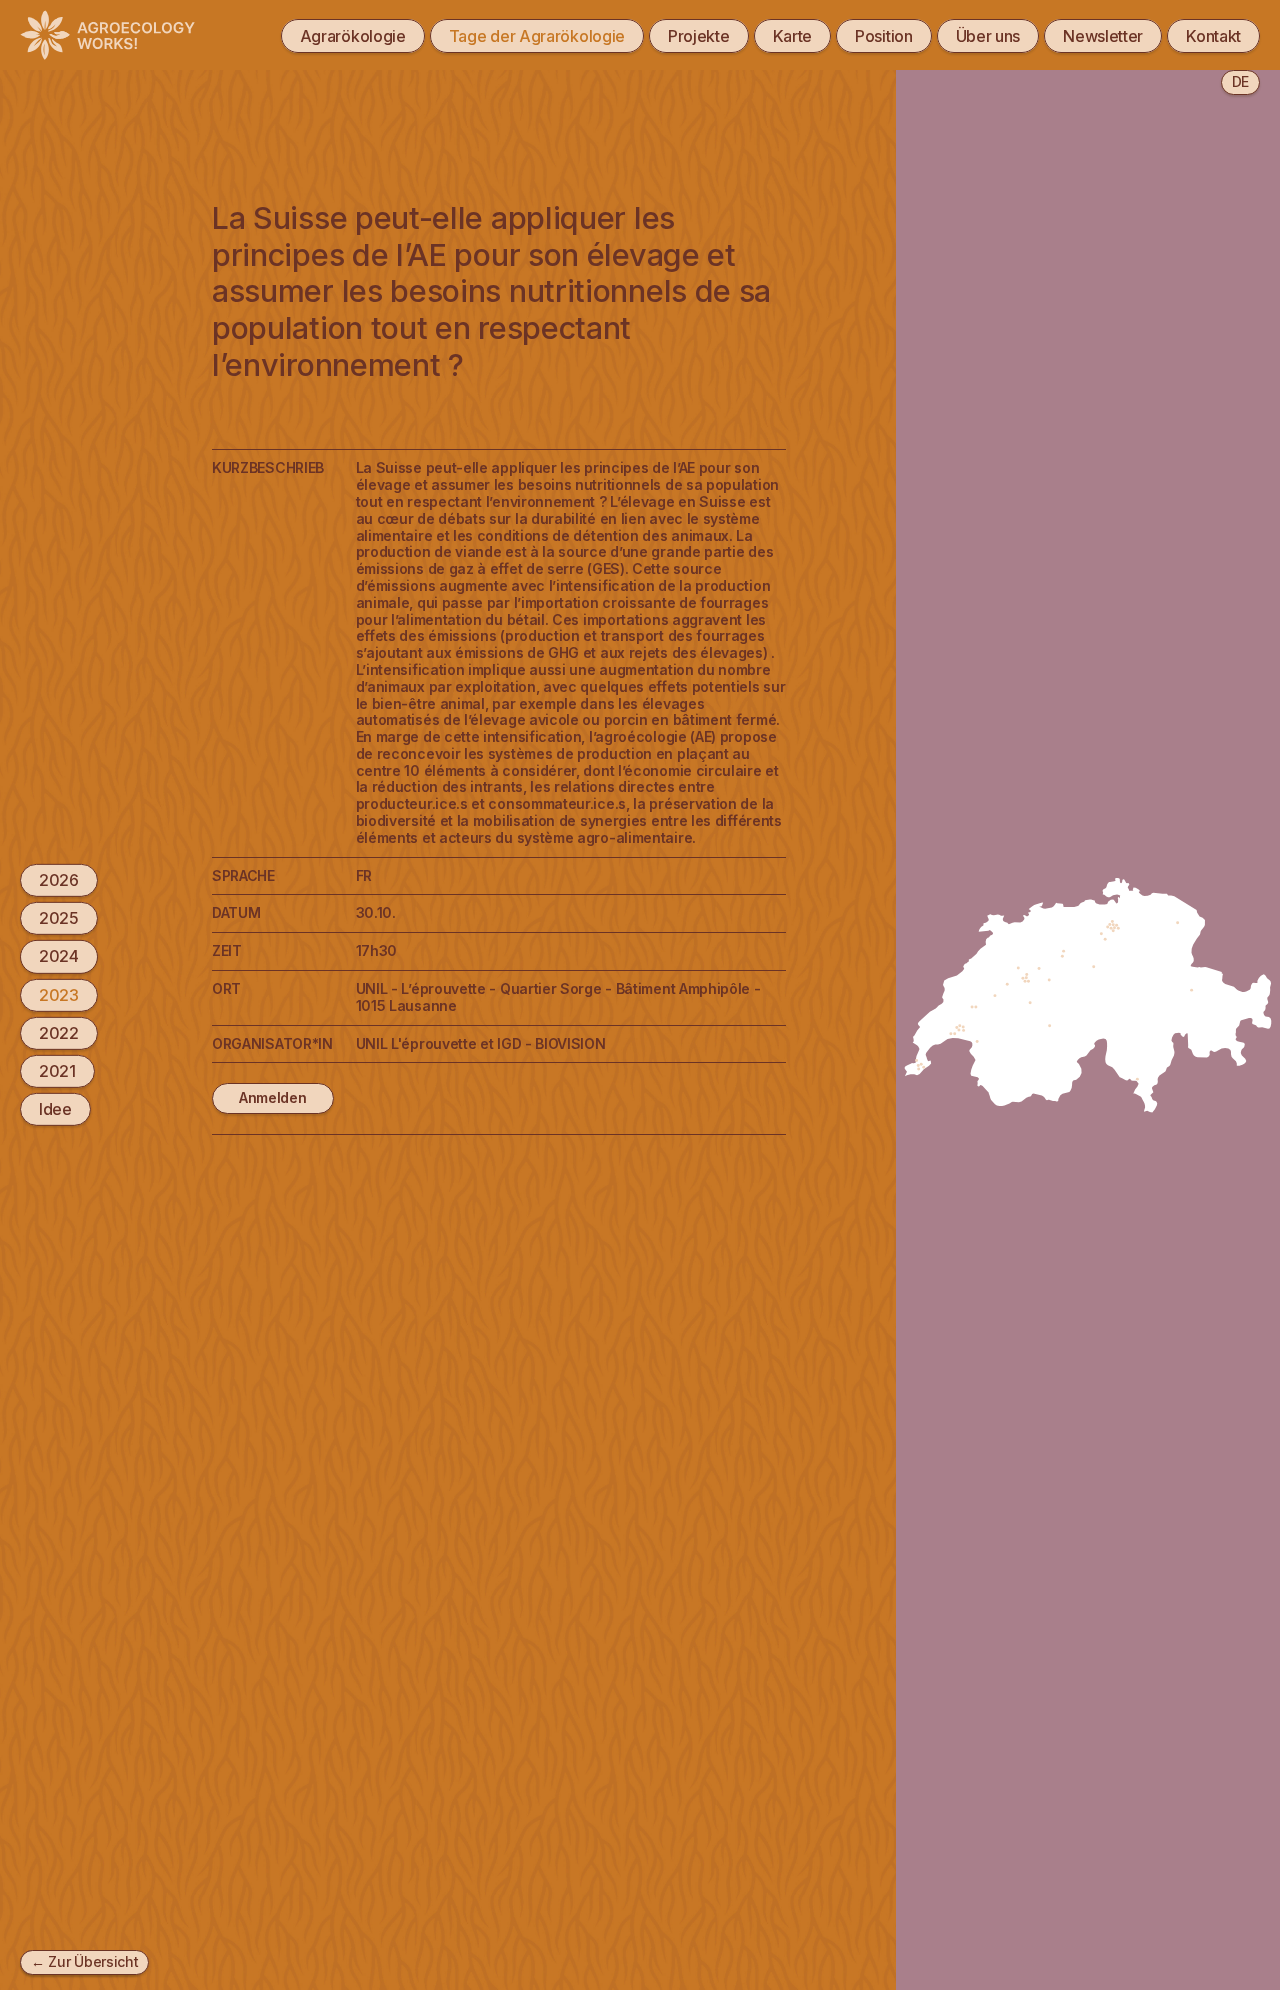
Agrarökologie (353, 36)
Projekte (699, 36)
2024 (59, 956)
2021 (57, 1071)
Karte (792, 36)
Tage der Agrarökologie (537, 36)
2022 (59, 1033)
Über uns (988, 36)
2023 (59, 994)
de (1240, 81)
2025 (59, 918)
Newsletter (1103, 36)
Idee (55, 1109)
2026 (59, 880)
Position (884, 36)
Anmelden (273, 1097)
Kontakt (1213, 36)
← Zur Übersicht (84, 1961)
